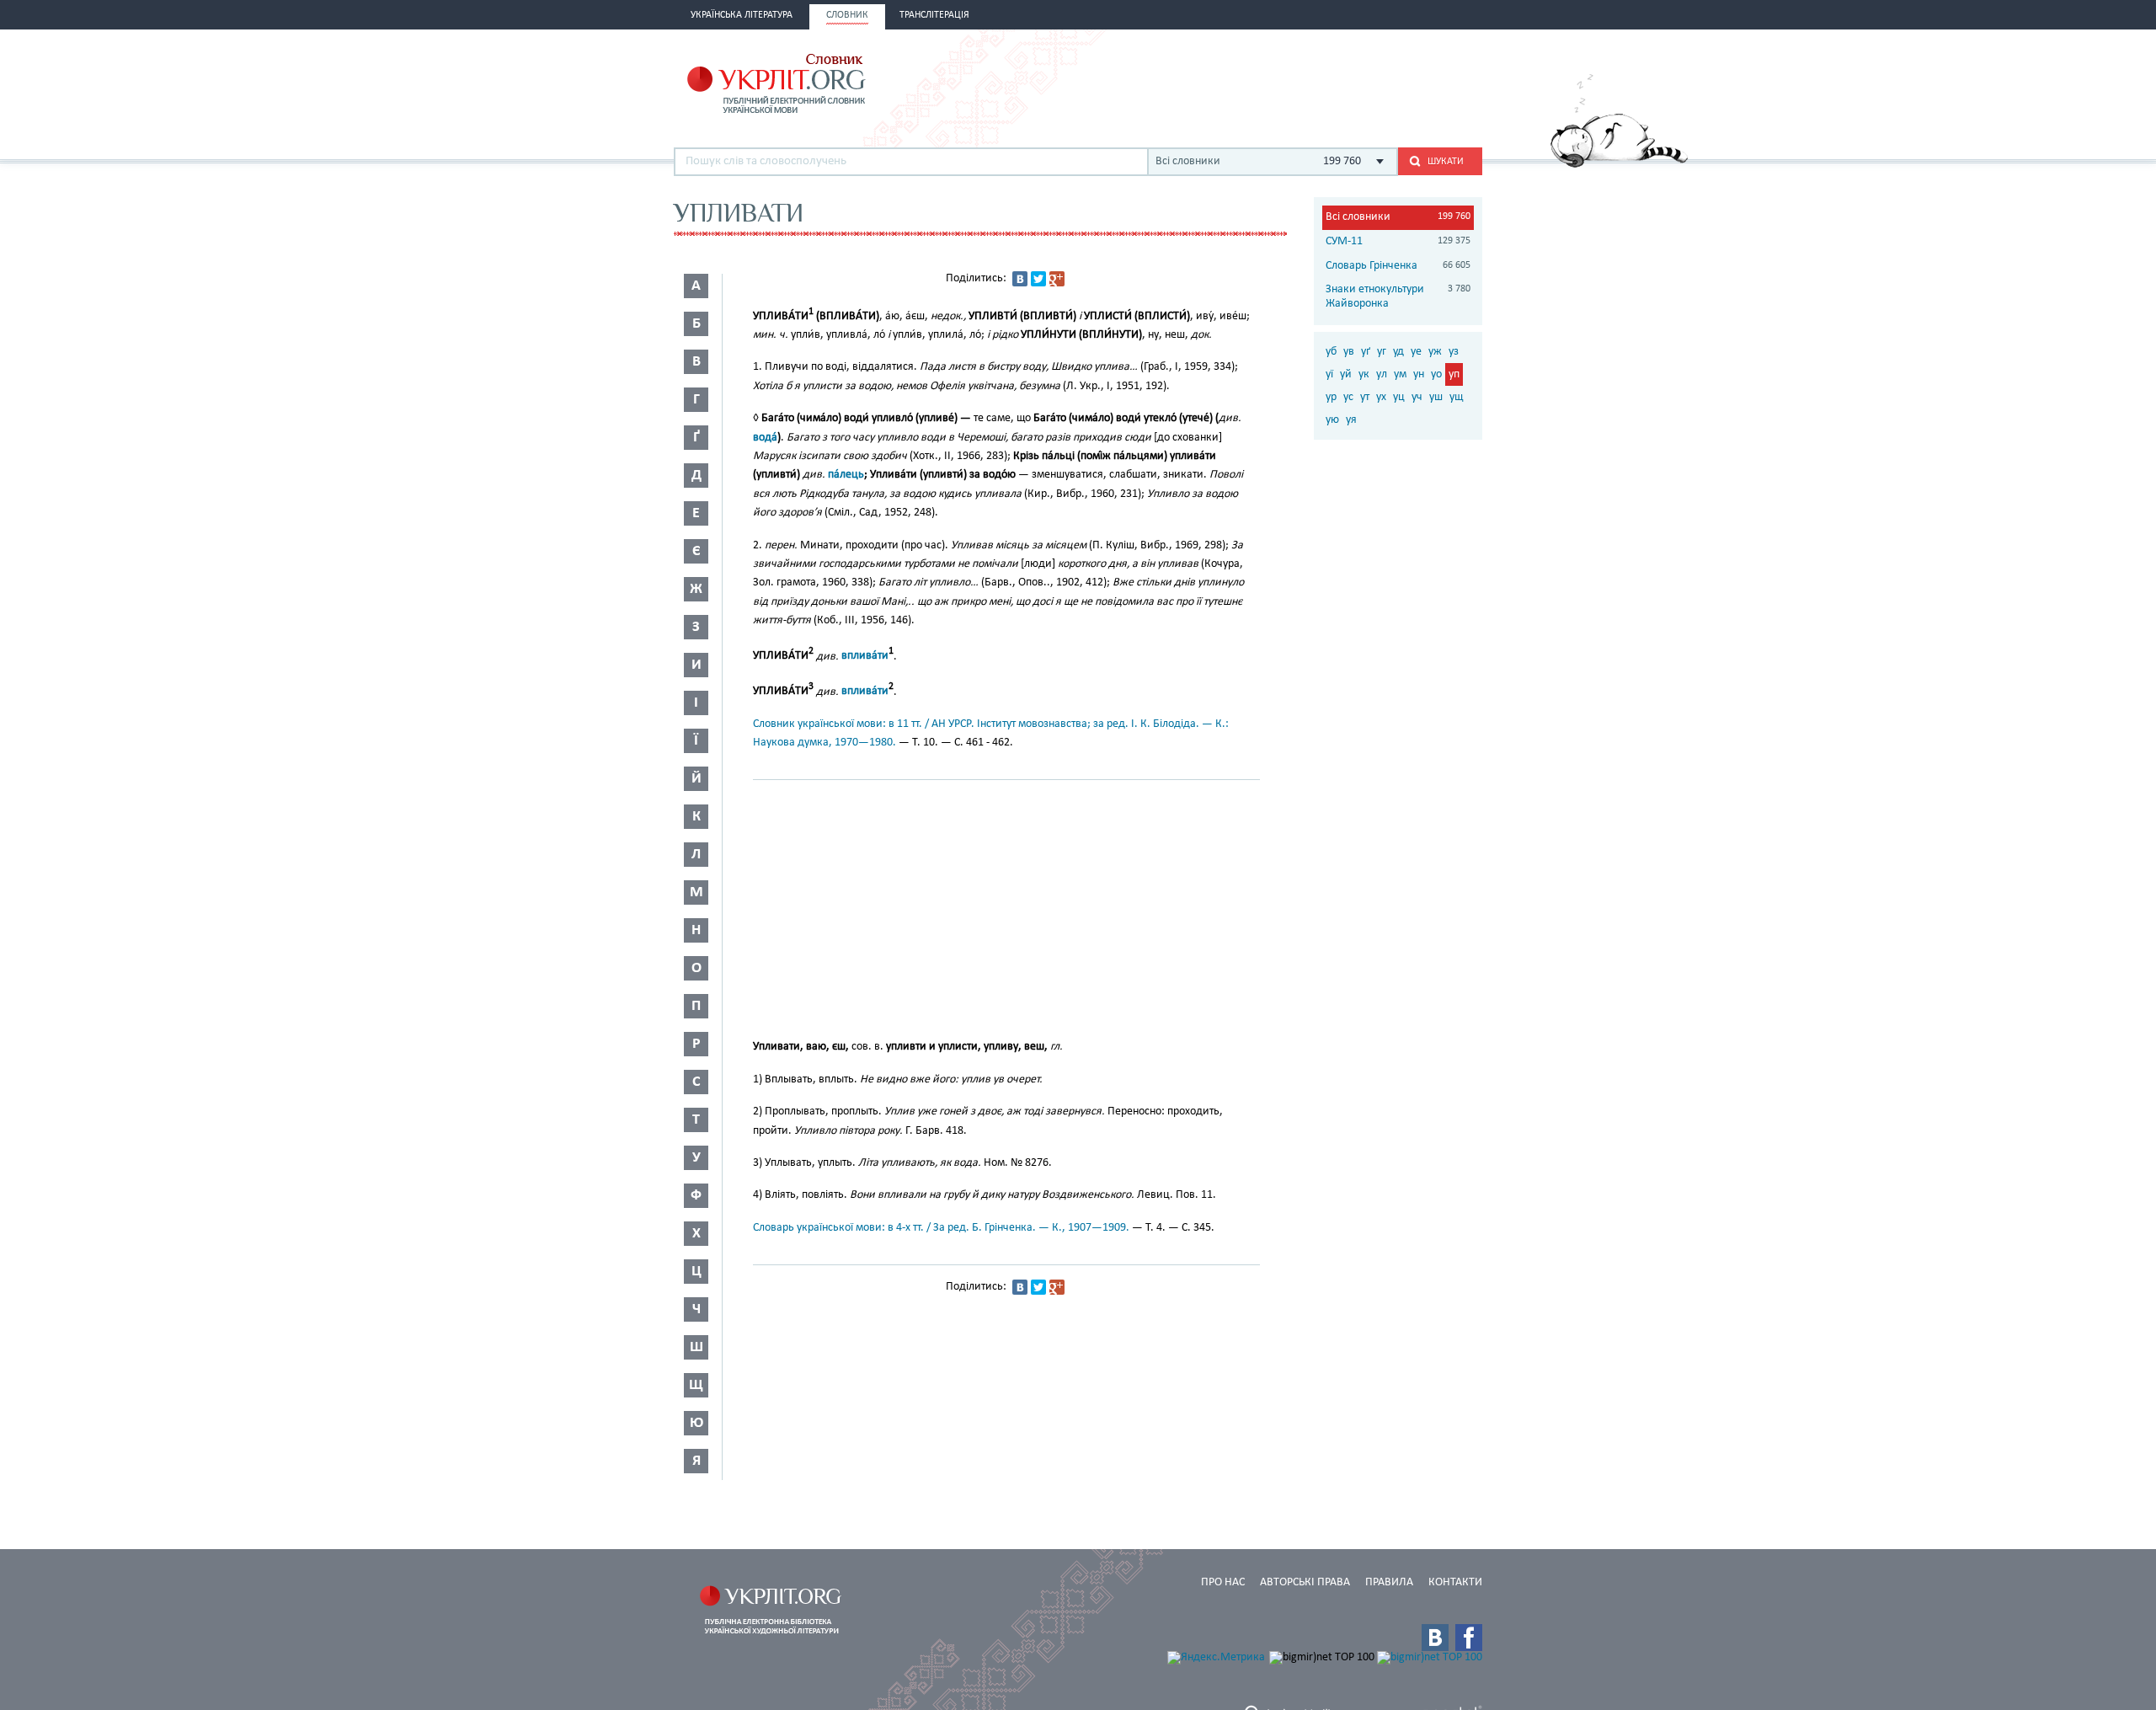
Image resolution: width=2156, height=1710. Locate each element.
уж (1435, 352)
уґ (1366, 352)
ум (1400, 374)
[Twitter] (1038, 279)
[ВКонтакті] (1020, 279)
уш (1436, 397)
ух (1381, 397)
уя (1351, 420)
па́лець (846, 475)
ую (1332, 420)
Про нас (1223, 1582)
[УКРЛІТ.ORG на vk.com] (1435, 1638)
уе (1416, 352)
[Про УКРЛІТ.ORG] (1619, 165)
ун (1419, 374)
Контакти (1455, 1582)
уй (1346, 374)
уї (1329, 374)
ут (1365, 397)
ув (1349, 352)
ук (1364, 374)
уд (1398, 352)
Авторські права (1305, 1582)
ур (1331, 397)
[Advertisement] (1285, 82)
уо (1436, 374)
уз (1454, 352)
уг (1382, 352)
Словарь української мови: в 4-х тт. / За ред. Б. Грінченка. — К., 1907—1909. (941, 1228)
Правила (1389, 1582)
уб (1331, 352)
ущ (1456, 397)
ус (1348, 397)
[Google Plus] (1057, 279)
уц (1399, 397)
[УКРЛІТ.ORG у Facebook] (1469, 1638)
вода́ (765, 438)
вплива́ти (865, 656)
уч (1417, 397)
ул (1382, 374)
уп (1454, 374)
